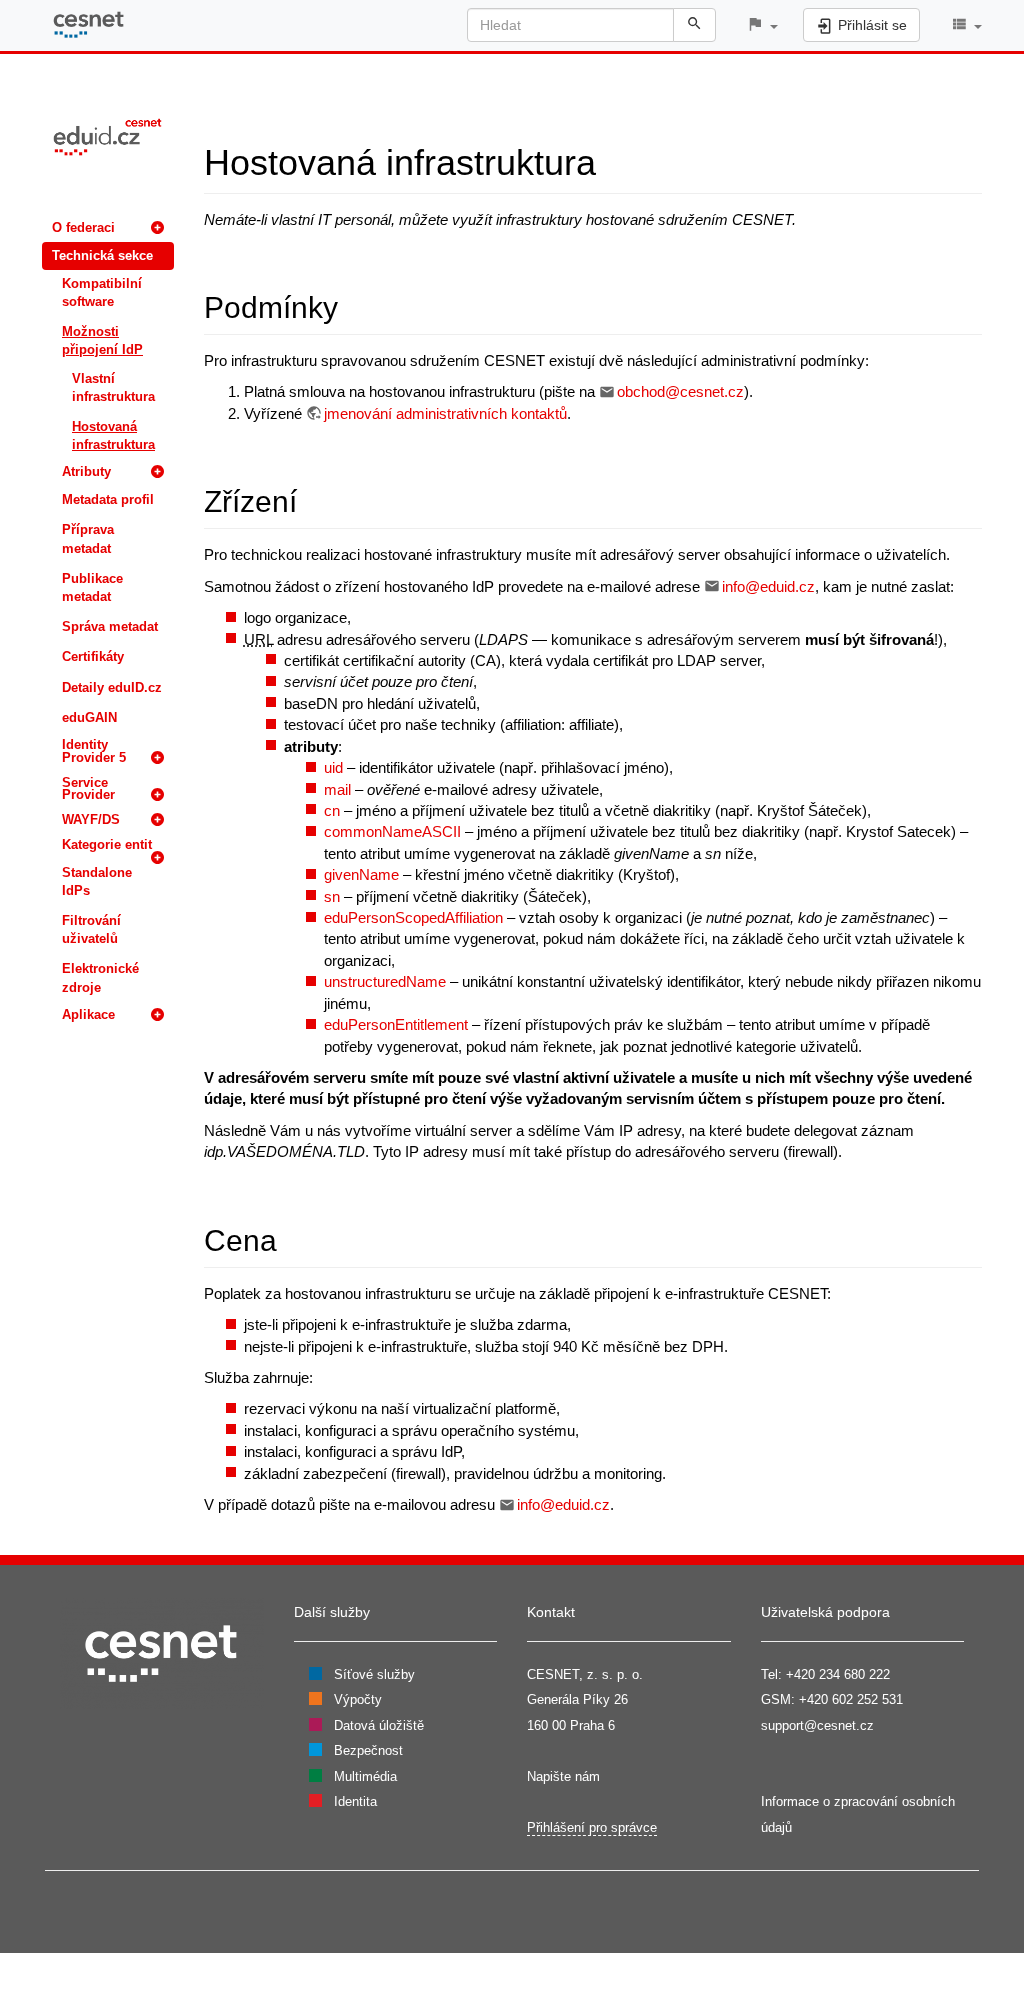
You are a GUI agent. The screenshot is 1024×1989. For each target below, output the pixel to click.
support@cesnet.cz (817, 1725)
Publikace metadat (92, 587)
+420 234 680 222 (838, 1674)
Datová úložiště (379, 1725)
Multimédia (365, 1776)
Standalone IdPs (97, 881)
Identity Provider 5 (94, 751)
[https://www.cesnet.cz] (162, 1652)
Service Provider (88, 789)
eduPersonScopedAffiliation (413, 917)
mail (337, 789)
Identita (355, 1801)
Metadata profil (108, 499)
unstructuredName (385, 981)
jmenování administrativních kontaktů (445, 413)
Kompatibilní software (102, 292)
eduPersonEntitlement (396, 1024)
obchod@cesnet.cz (680, 391)
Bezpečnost (368, 1750)
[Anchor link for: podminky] (353, 305)
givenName (361, 874)
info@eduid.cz (768, 586)
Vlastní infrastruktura (113, 387)
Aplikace (88, 1014)
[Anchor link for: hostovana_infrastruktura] (614, 159)
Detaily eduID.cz (112, 687)
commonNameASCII (392, 831)
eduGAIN (89, 717)
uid (333, 767)
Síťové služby (374, 1674)
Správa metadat (110, 626)
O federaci (83, 227)
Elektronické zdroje (100, 977)
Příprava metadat (88, 538)
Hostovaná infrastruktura (113, 435)
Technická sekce (102, 255)
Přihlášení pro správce (592, 1827)
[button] (762, 25)
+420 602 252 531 (851, 1699)
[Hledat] (694, 25)
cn (332, 810)
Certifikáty (93, 656)
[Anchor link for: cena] (292, 1238)
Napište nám (563, 1776)
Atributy (86, 471)
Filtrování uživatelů (91, 929)
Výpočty (358, 1699)
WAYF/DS (91, 819)
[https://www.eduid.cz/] (108, 135)
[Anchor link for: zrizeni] (312, 499)
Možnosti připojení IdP (102, 340)
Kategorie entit (107, 844)
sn (332, 896)
